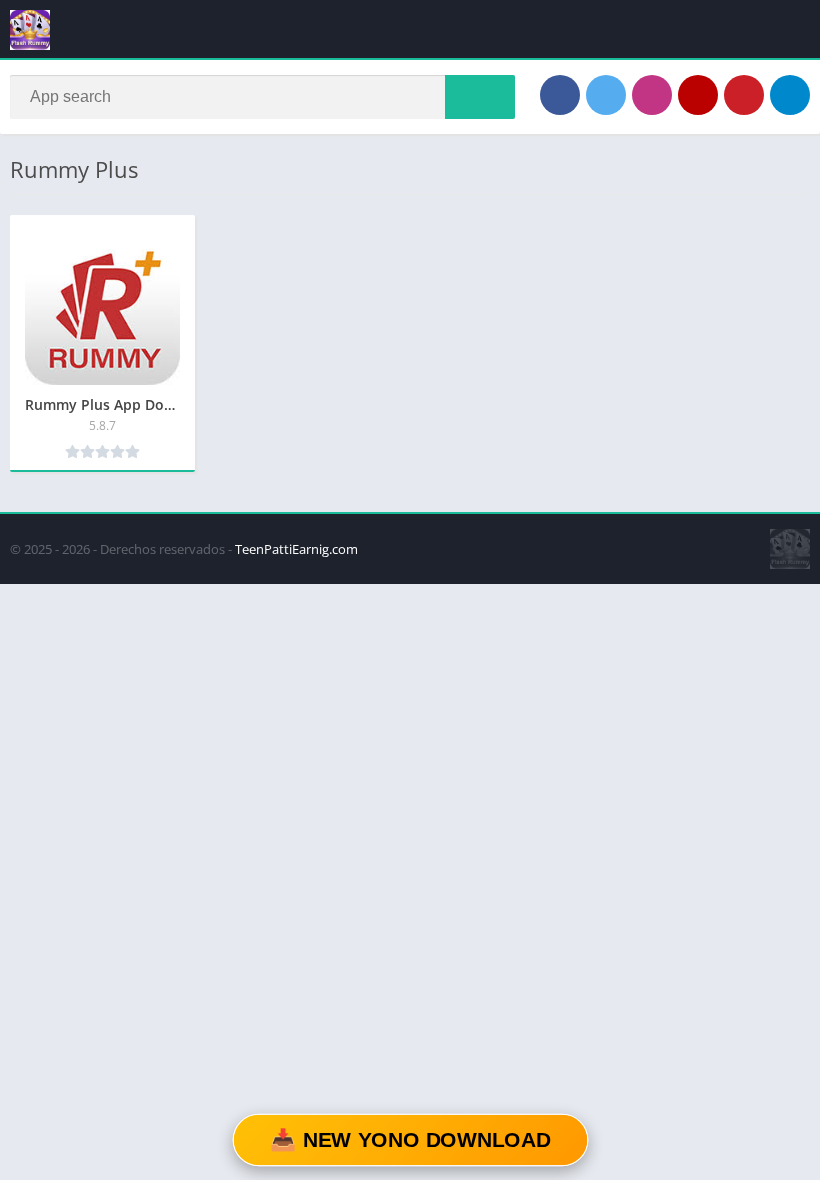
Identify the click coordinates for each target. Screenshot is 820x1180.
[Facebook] (560, 95)
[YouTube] (698, 95)
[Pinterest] (744, 95)
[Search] (480, 97)
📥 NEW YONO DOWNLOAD (410, 1140)
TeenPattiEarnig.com (296, 549)
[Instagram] (652, 95)
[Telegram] (790, 95)
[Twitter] (606, 95)
